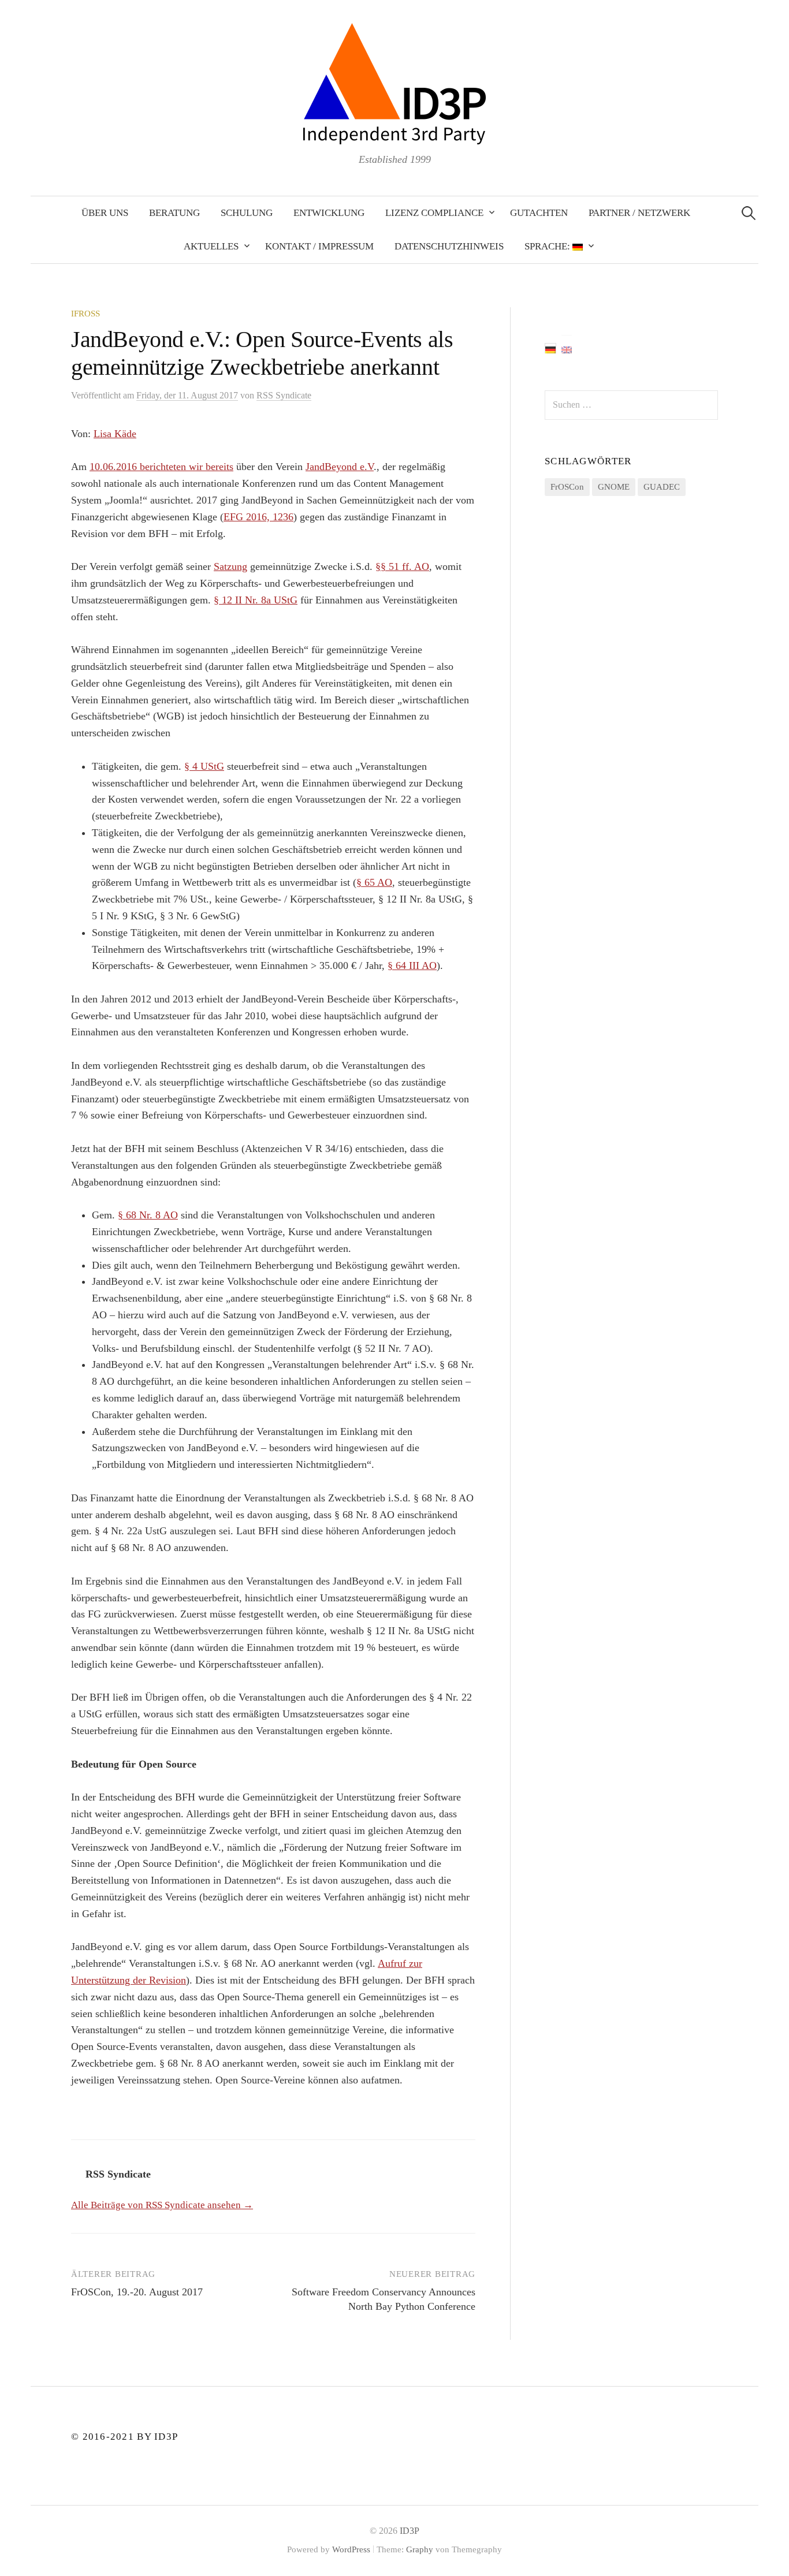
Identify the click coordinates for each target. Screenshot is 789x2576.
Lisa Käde (115, 434)
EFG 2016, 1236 (258, 517)
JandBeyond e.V (340, 467)
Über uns (105, 213)
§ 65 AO (374, 882)
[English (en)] (567, 348)
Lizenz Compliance (434, 213)
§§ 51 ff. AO (402, 566)
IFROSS (85, 314)
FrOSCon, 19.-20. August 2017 (137, 2292)
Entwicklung (329, 213)
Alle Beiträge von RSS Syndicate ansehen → (162, 2205)
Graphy (420, 2549)
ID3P (410, 2531)
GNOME (614, 487)
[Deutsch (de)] (550, 348)
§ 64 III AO (412, 965)
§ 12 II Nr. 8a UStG (256, 600)
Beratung (174, 213)
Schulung (247, 213)
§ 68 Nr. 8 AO (148, 1215)
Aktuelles (211, 246)
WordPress (351, 2549)
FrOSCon (567, 487)
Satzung (230, 566)
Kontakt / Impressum (319, 246)
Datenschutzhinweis (449, 246)
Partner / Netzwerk (639, 213)
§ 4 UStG (204, 766)
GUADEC (662, 487)
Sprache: (548, 246)
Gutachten (539, 213)
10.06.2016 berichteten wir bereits (161, 467)
